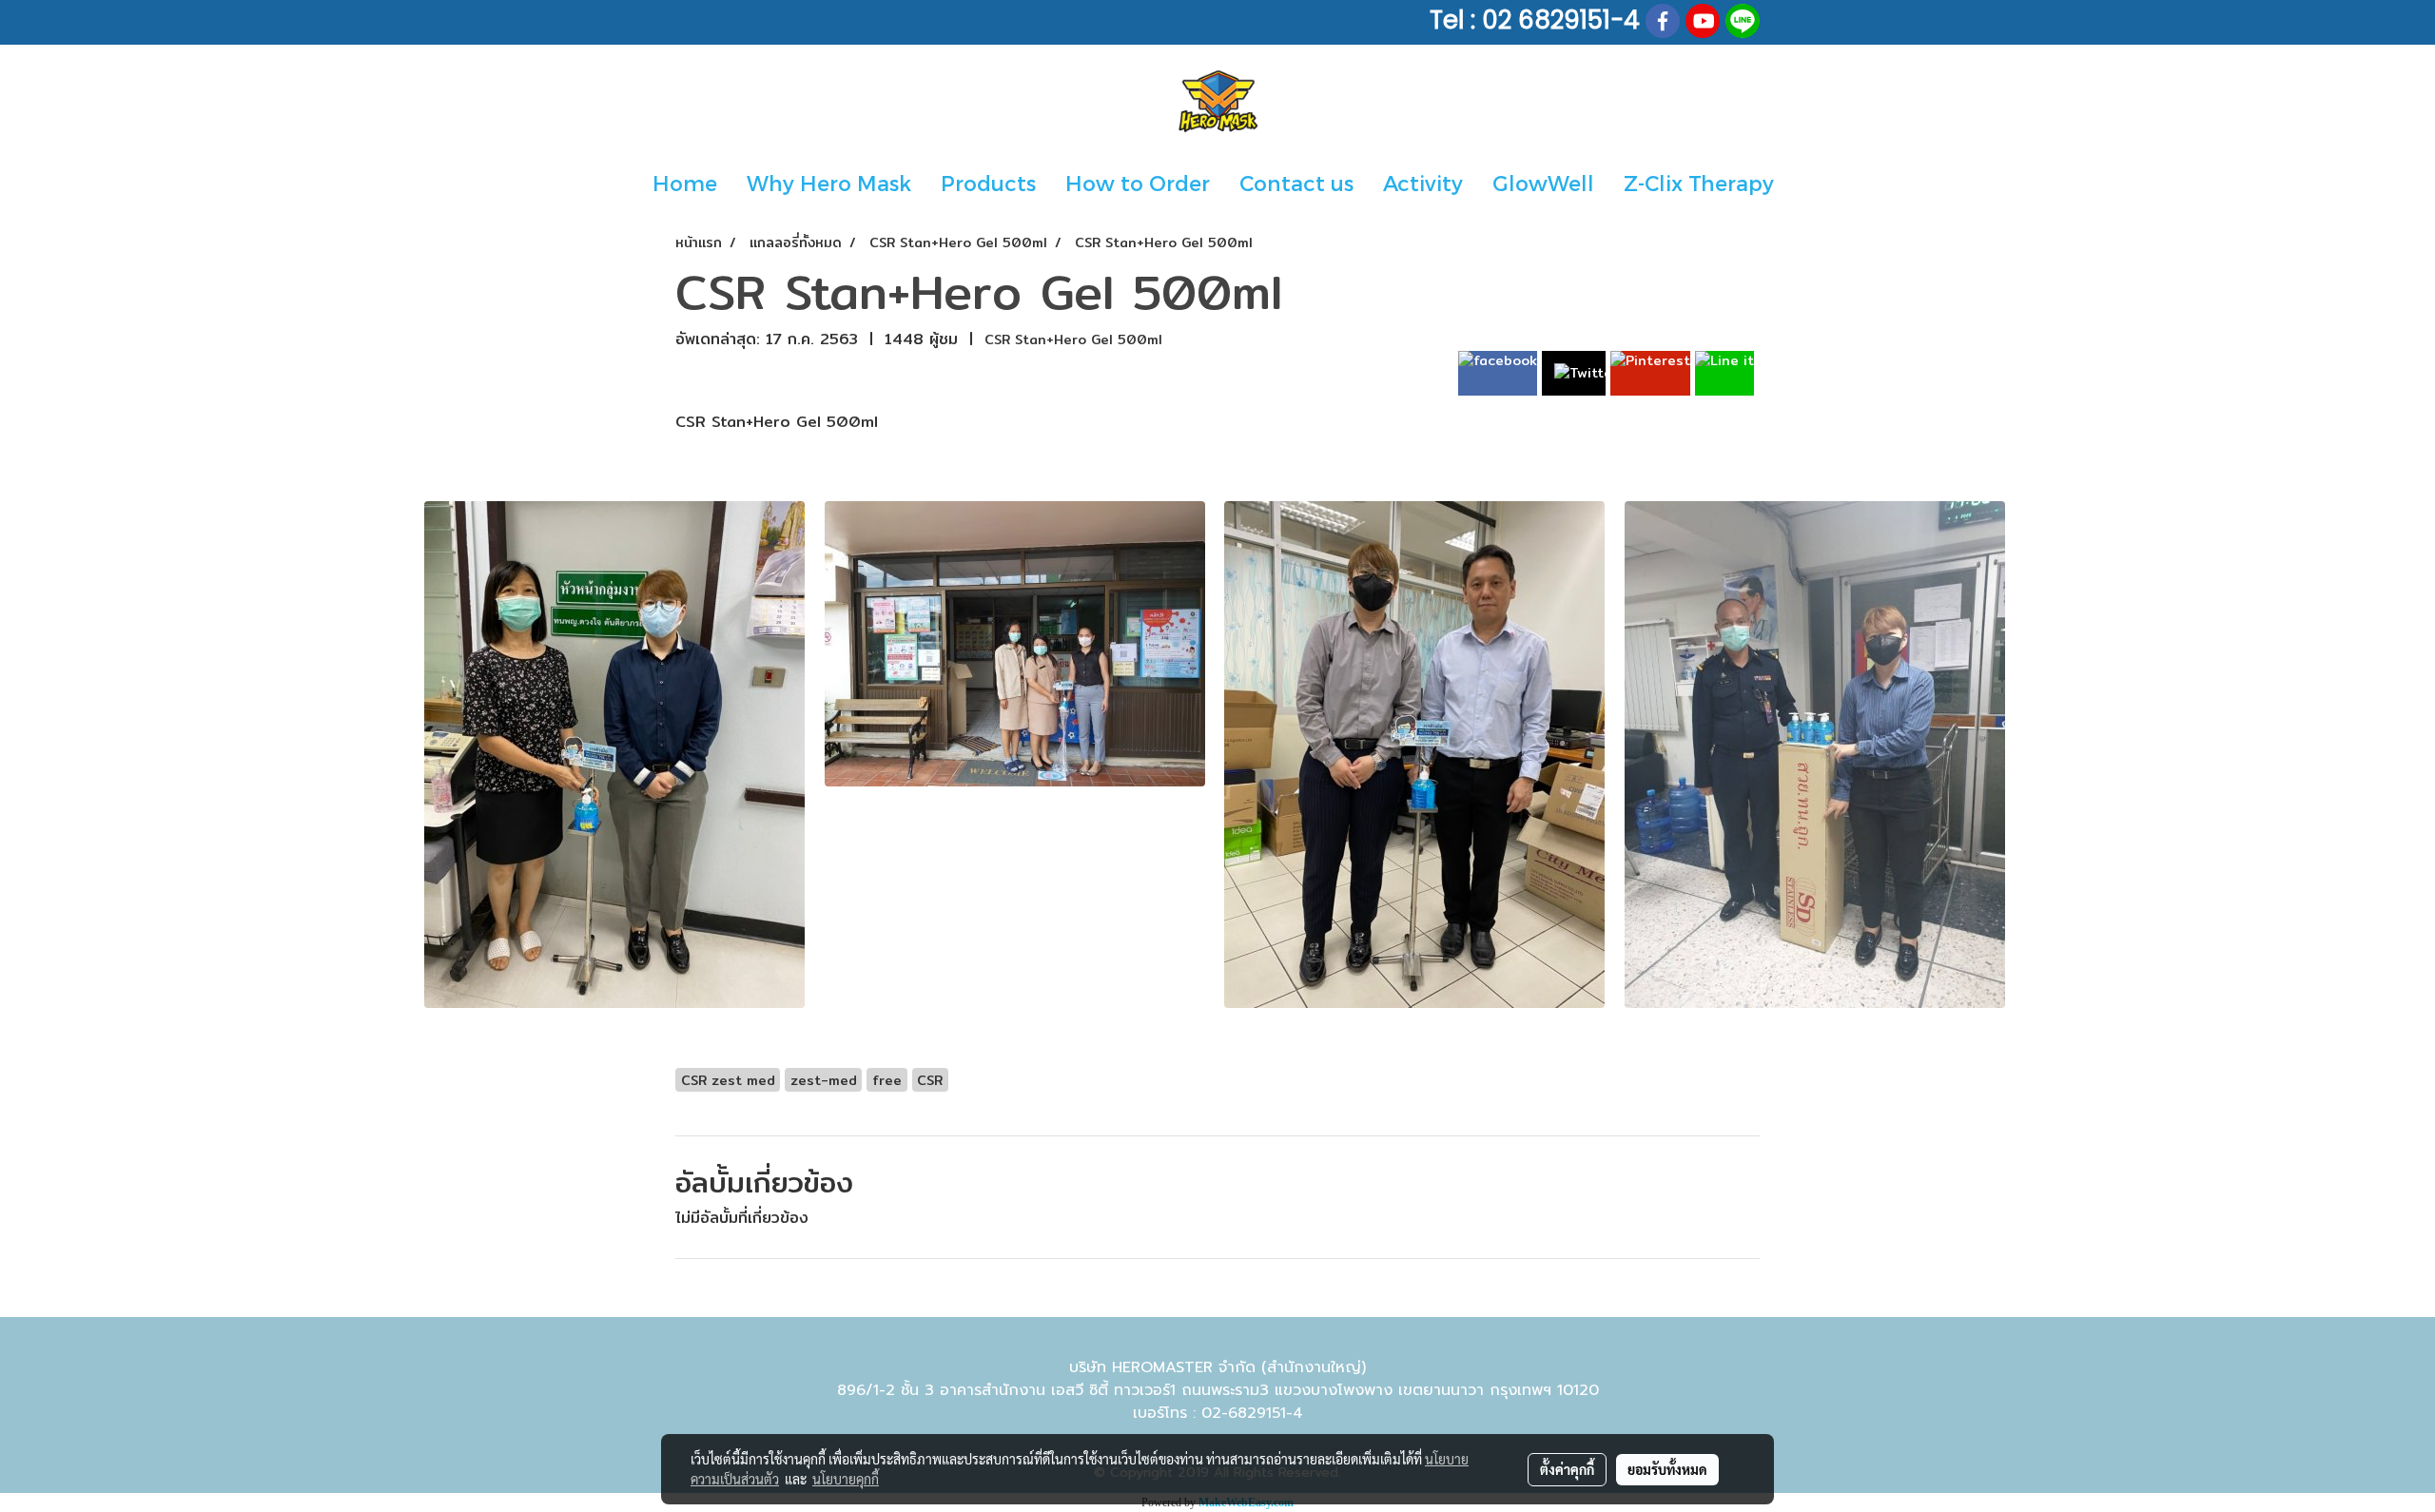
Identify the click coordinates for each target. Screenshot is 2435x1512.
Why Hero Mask (829, 183)
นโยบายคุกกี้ (846, 1479)
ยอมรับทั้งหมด (1667, 1469)
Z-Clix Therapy (1699, 183)
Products (988, 183)
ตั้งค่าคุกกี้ (1567, 1469)
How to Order (1138, 183)
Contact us (1296, 183)
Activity (1423, 183)
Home (685, 183)
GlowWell (1543, 183)
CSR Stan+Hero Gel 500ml (1073, 339)
